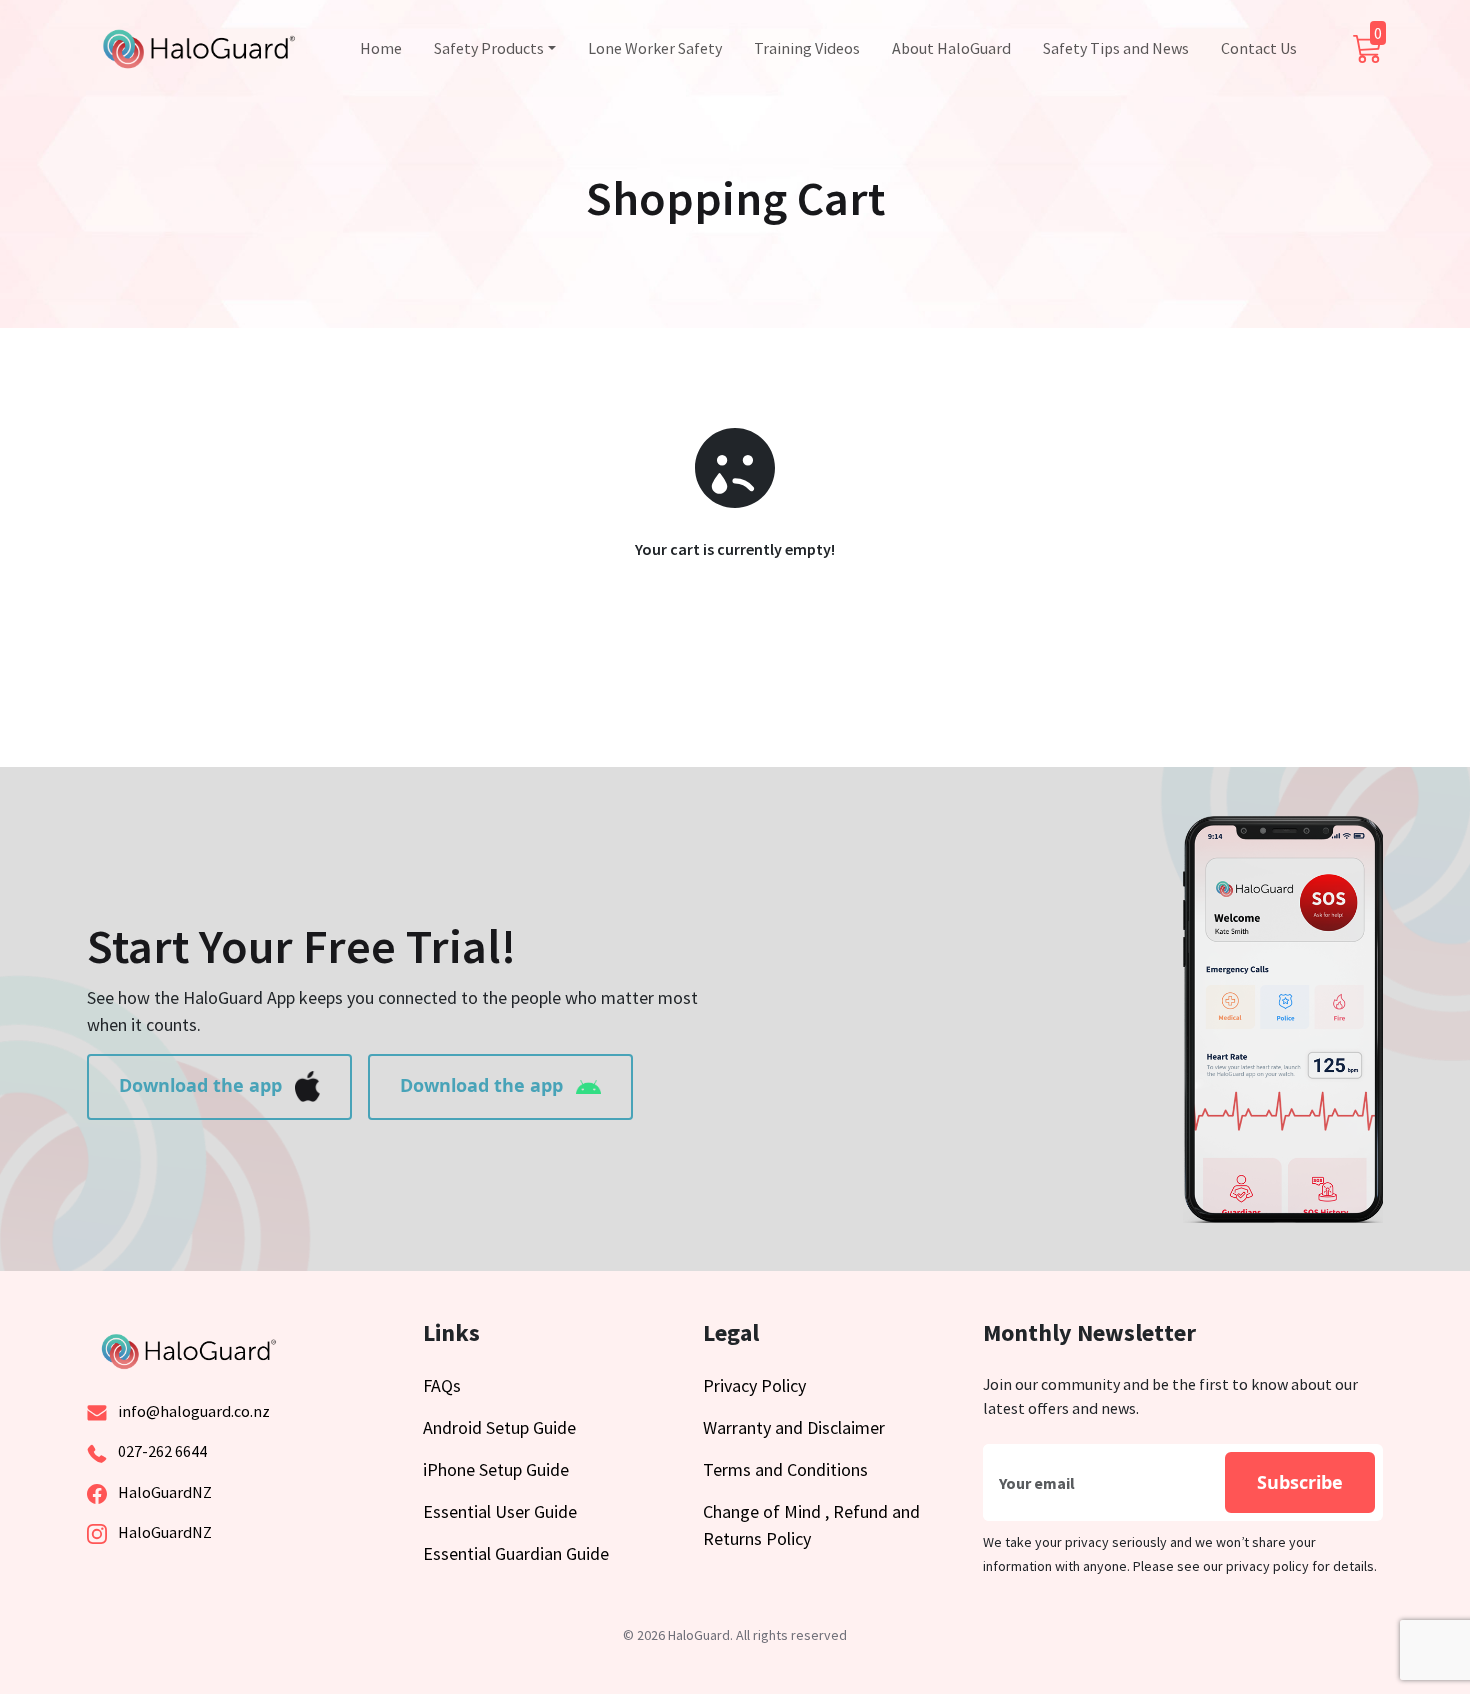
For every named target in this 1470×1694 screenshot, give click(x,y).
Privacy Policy (754, 1385)
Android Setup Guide (499, 1427)
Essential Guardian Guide (516, 1553)
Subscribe (1300, 1482)
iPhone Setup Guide (496, 1469)
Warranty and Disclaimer (794, 1427)
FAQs (442, 1385)
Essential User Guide (500, 1511)
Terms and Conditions (785, 1469)
